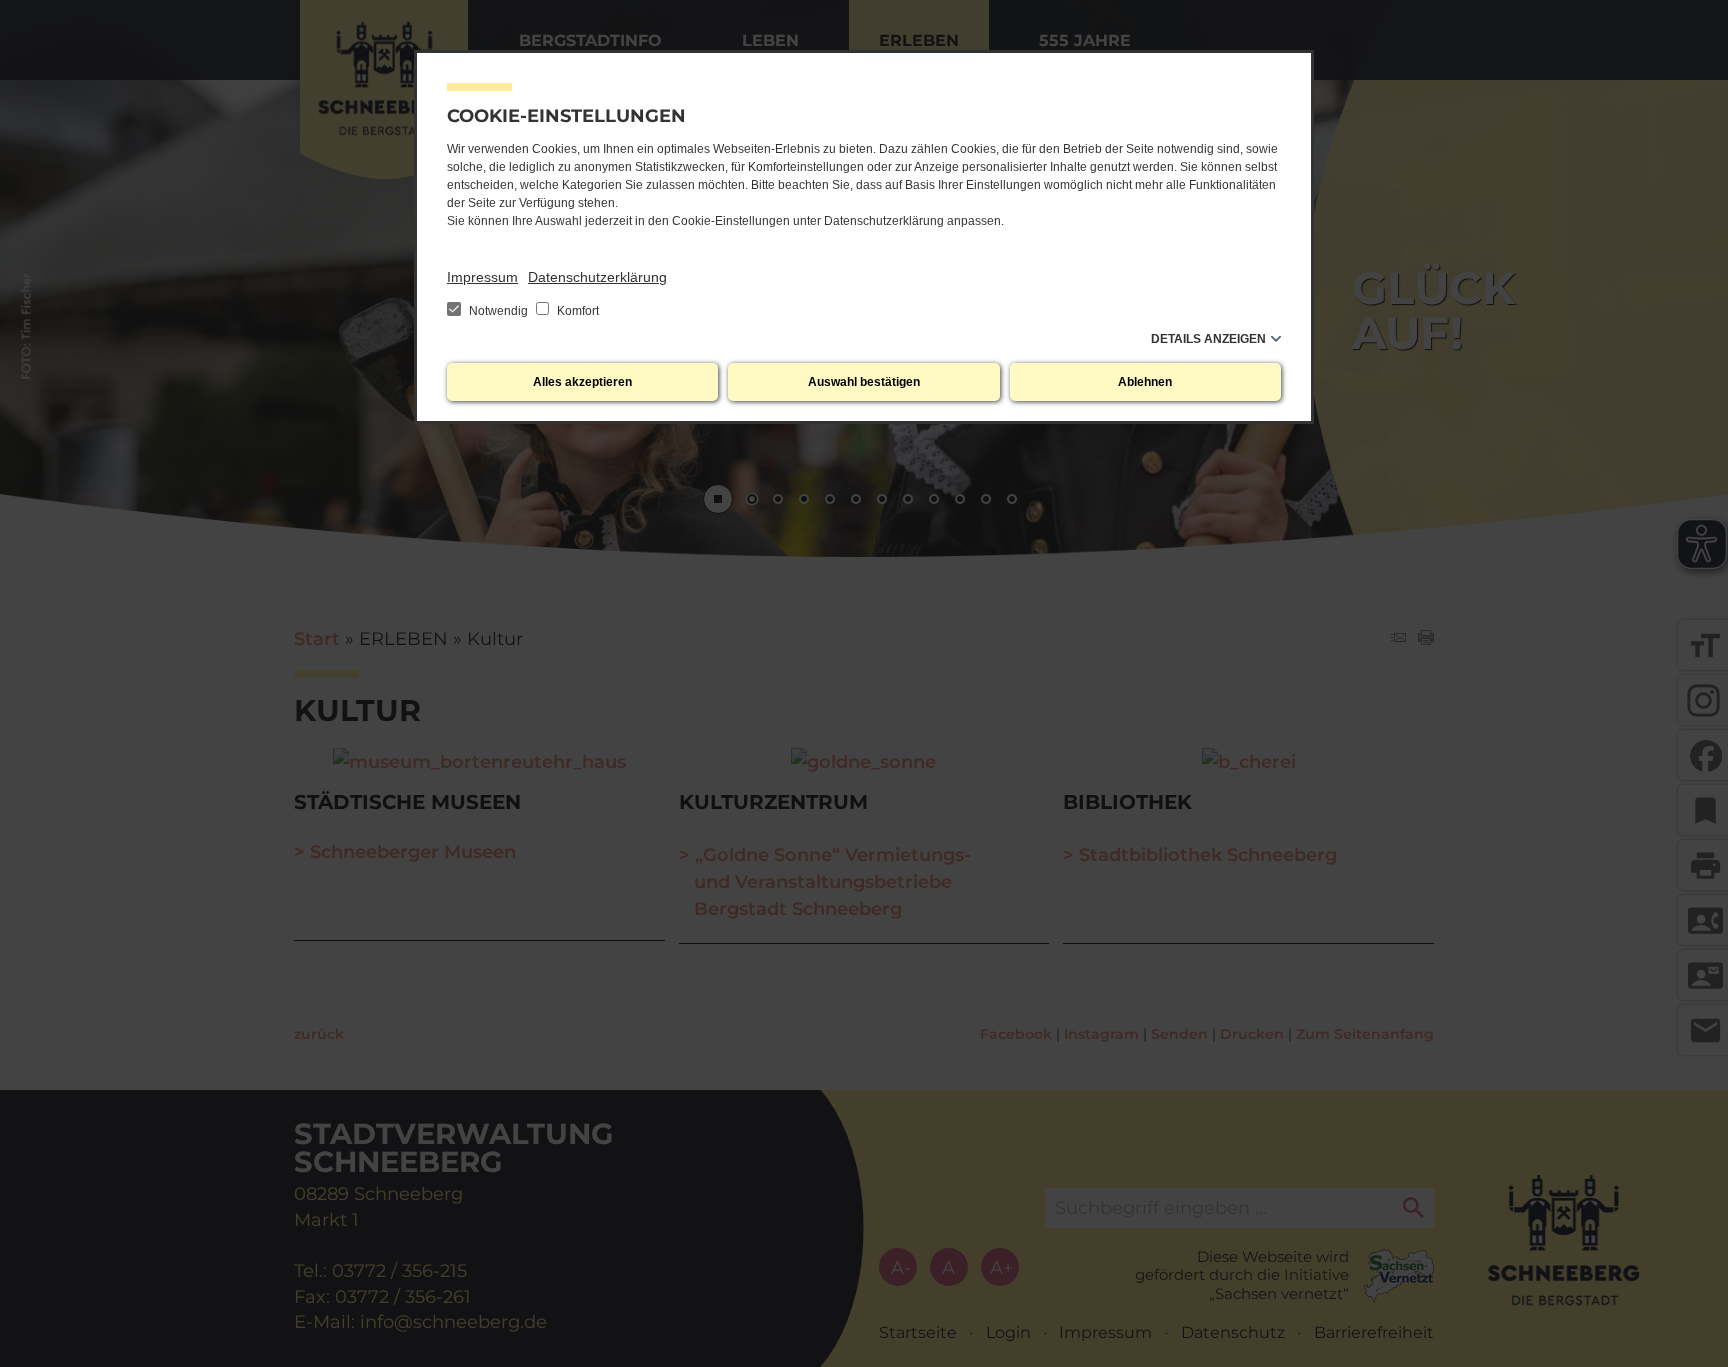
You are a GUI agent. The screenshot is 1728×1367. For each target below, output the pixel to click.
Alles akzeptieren (582, 382)
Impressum (482, 277)
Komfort (576, 311)
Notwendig (498, 311)
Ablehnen (1145, 382)
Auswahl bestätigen (864, 382)
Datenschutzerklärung (597, 277)
